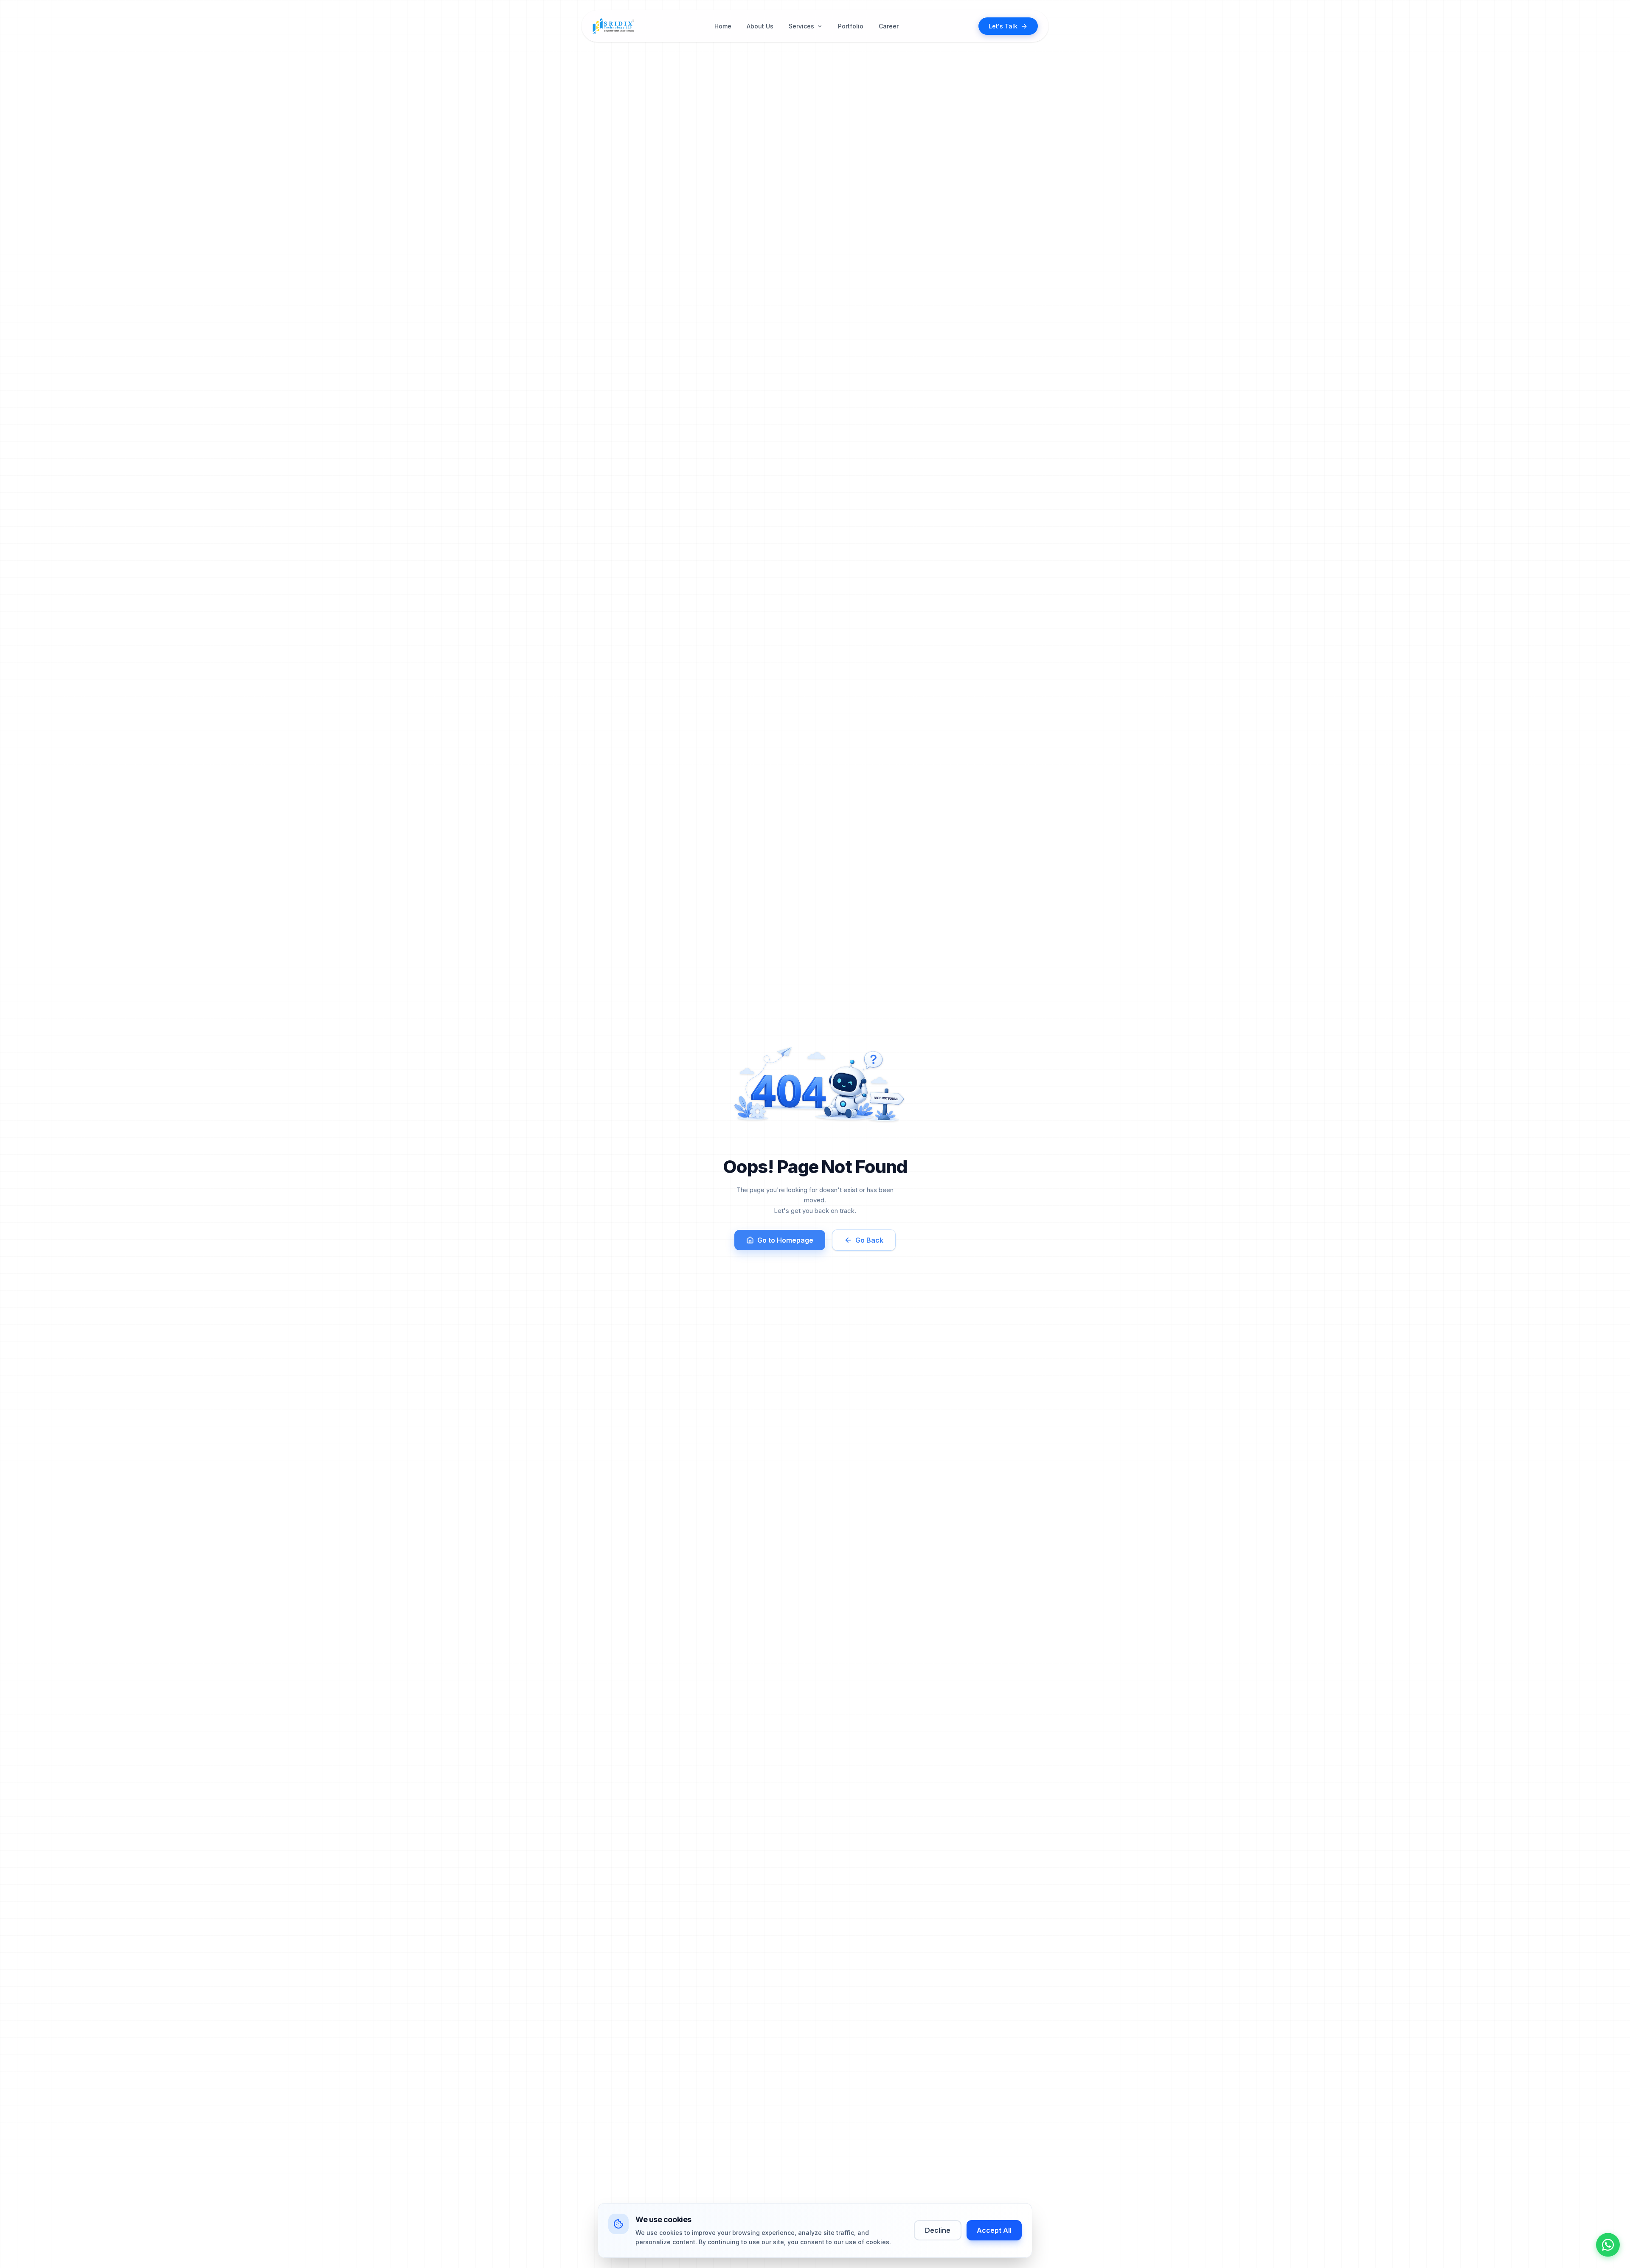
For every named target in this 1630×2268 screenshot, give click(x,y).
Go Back (869, 1240)
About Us (760, 26)
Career (889, 26)
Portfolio (851, 26)
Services (801, 26)
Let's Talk (1003, 26)
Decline (938, 2230)
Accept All (994, 2230)
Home (723, 26)
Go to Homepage (785, 1240)
